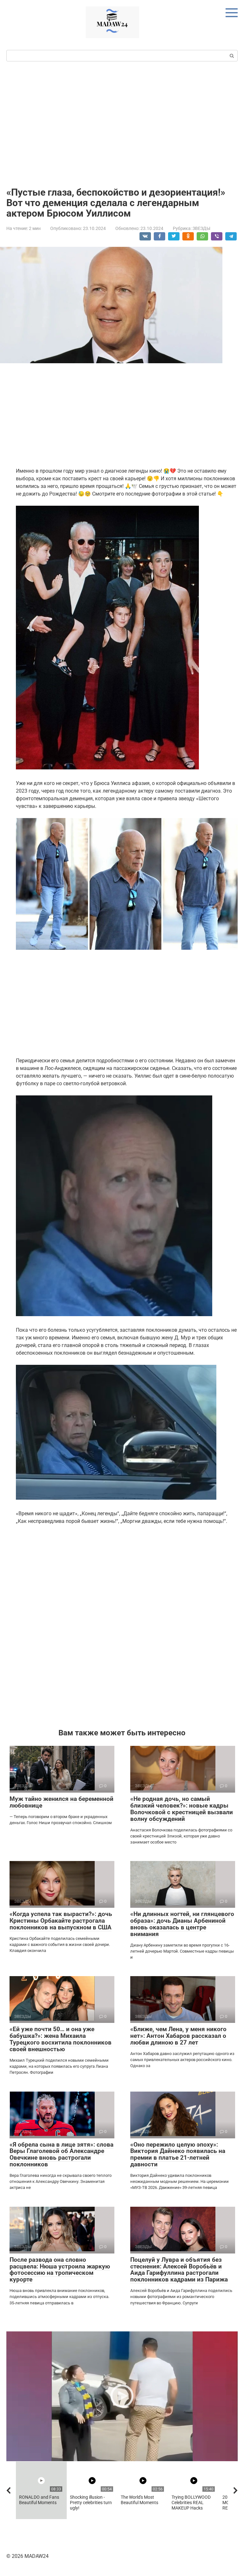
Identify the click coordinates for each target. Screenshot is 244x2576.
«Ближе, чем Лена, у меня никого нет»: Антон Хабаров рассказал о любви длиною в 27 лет (178, 2036)
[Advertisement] (122, 123)
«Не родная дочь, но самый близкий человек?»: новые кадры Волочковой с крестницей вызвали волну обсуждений (182, 1809)
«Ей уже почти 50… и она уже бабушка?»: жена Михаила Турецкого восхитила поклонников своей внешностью (61, 2039)
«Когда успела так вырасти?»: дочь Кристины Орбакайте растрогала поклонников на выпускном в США (61, 1921)
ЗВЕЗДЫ (201, 228)
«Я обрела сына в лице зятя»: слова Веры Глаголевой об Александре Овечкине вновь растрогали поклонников (61, 2155)
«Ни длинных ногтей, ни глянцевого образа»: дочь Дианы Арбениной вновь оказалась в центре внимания (182, 1924)
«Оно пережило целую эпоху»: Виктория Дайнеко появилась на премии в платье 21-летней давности (178, 2155)
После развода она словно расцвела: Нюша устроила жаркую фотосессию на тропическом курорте (60, 2270)
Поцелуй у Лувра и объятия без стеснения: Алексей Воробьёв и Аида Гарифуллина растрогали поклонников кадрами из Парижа (179, 2270)
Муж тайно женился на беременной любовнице (61, 1802)
